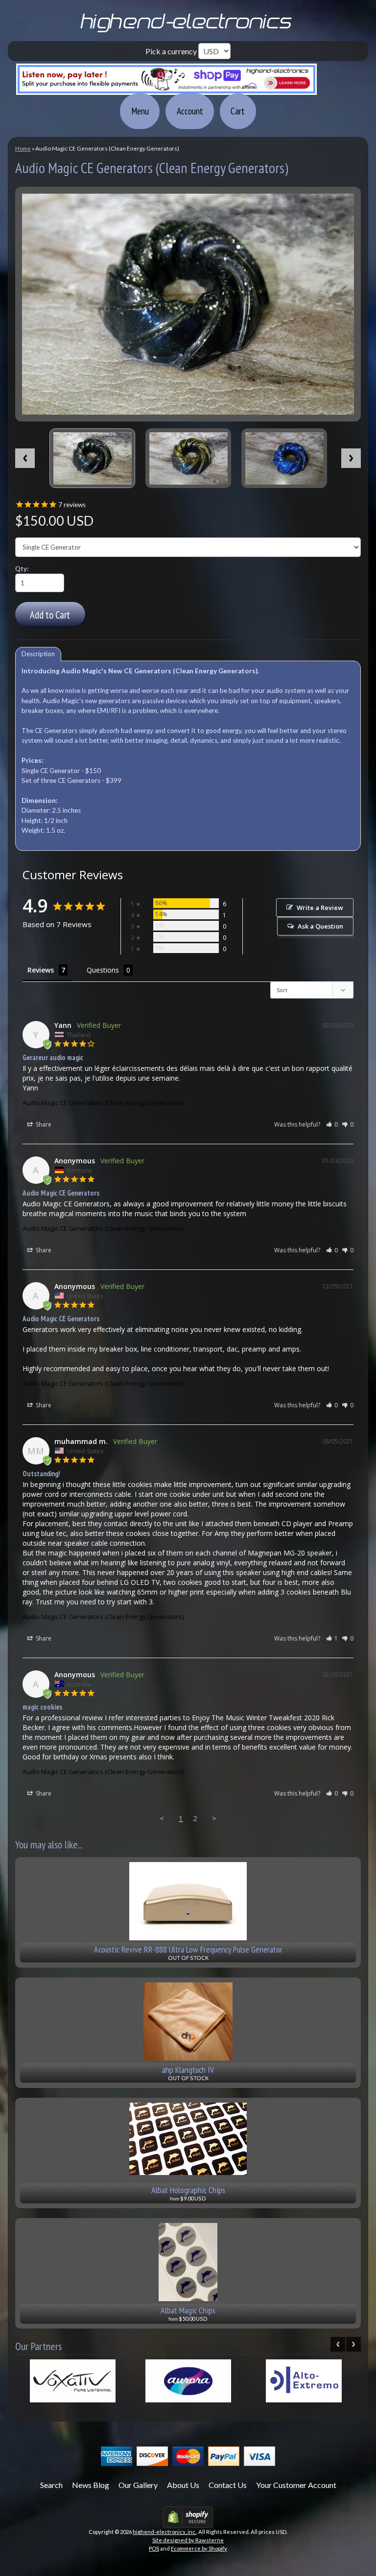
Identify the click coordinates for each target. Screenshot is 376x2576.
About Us (183, 2485)
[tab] (38, 654)
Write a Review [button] (320, 908)
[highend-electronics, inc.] (188, 31)
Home (23, 148)
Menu (140, 111)
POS (154, 2548)
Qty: (22, 569)
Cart (238, 111)
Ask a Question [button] (320, 926)
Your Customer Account (296, 2485)
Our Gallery (138, 2485)
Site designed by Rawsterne (188, 2540)
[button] (332, 1124)
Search (51, 2485)
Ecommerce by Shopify (199, 2548)
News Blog (91, 2485)
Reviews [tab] (41, 970)
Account (190, 111)
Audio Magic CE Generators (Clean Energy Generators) (103, 1103)
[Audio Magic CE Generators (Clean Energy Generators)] (93, 458)
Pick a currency (172, 51)
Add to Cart (50, 615)
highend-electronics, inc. (164, 2532)
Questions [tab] (103, 970)
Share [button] (43, 1124)
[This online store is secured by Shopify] (188, 2522)
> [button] (214, 1818)
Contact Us (228, 2485)
